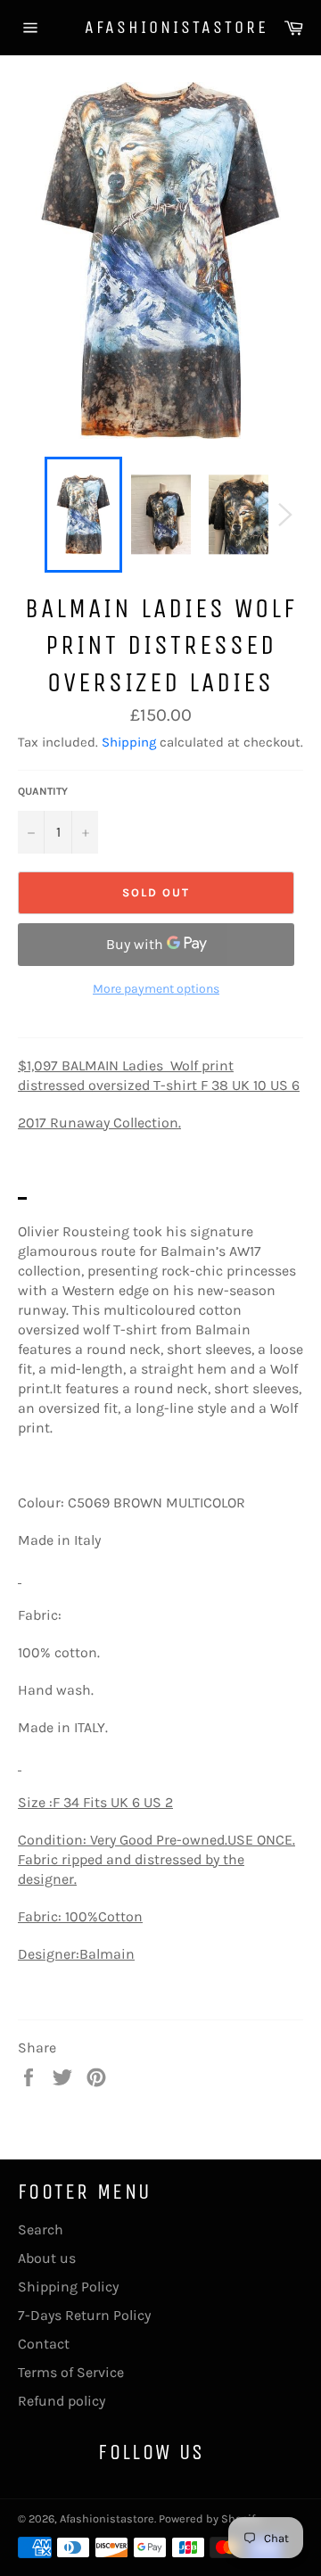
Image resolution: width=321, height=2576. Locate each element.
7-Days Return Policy (84, 2315)
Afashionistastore (160, 27)
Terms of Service (71, 2372)
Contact (44, 2344)
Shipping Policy (68, 2287)
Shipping (129, 742)
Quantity (43, 791)
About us (47, 2258)
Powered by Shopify (210, 2518)
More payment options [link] (156, 989)
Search (41, 2229)
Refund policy (62, 2401)
